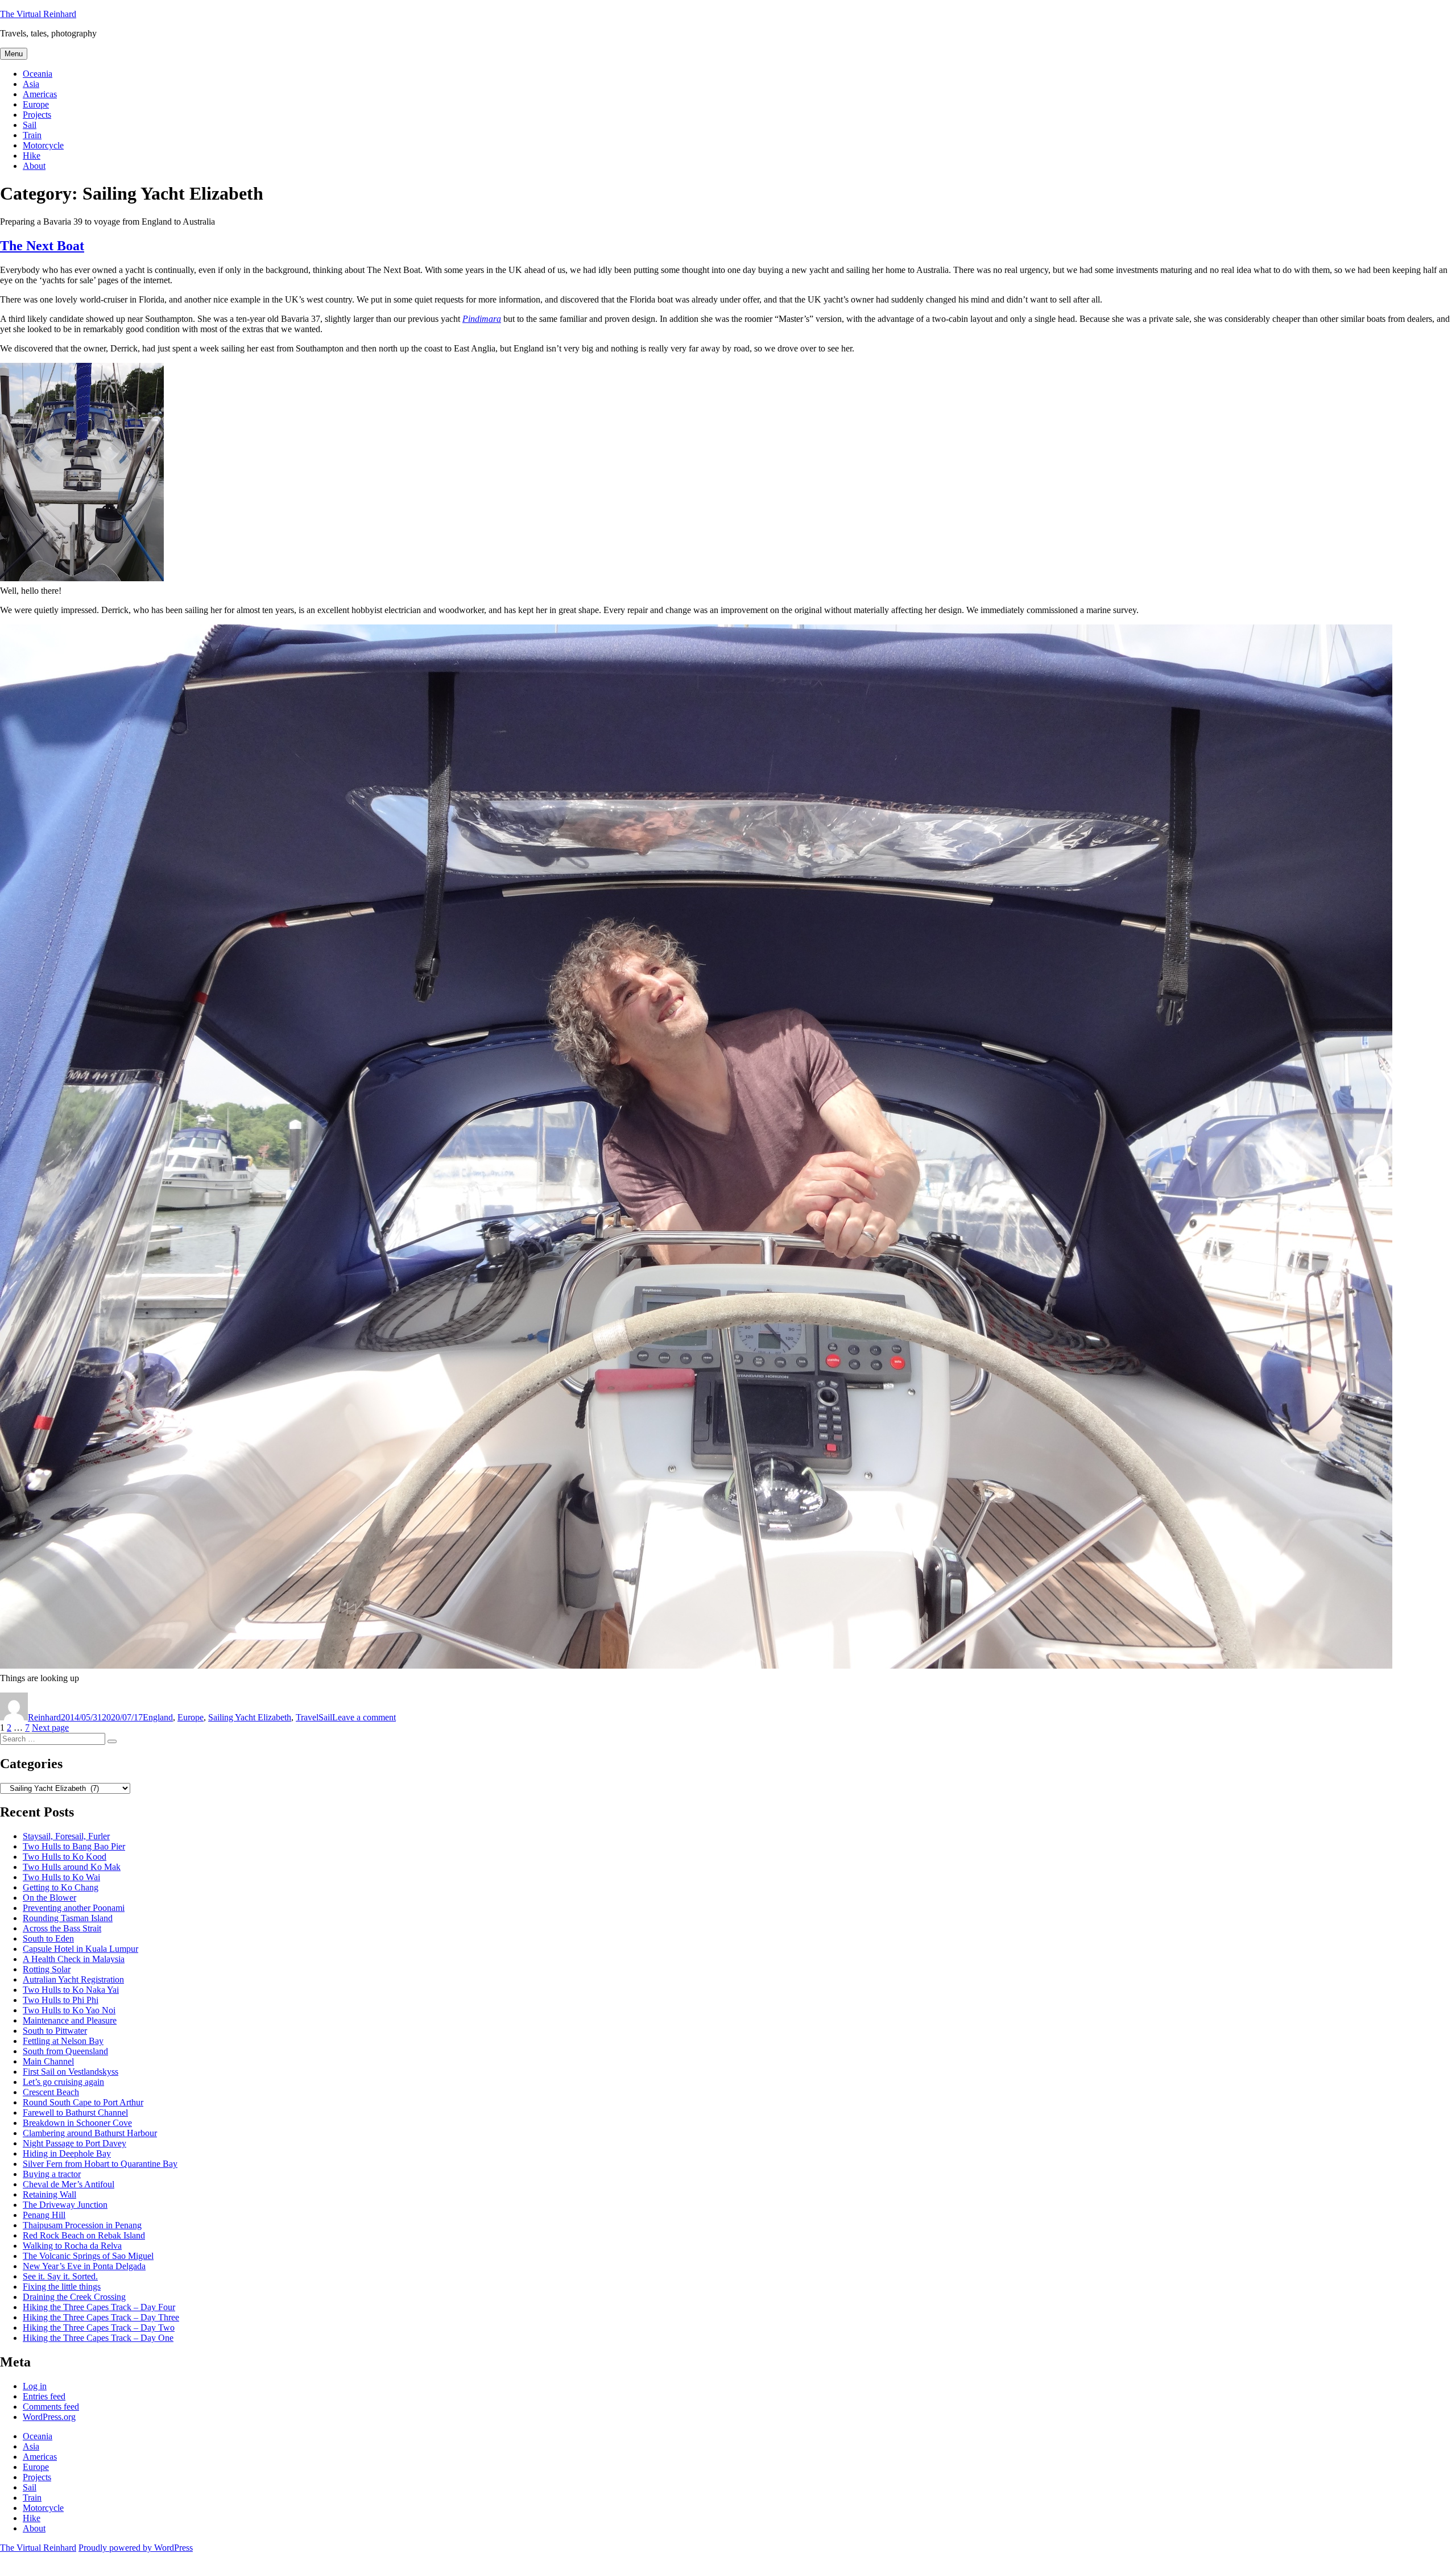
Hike (32, 156)
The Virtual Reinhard (38, 14)
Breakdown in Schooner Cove (77, 2123)
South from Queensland (65, 2051)
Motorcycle (43, 145)
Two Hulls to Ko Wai (61, 1877)
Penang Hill (44, 2215)
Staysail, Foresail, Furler (66, 1836)
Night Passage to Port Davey (75, 2143)
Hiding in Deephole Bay (67, 2153)
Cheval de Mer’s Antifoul (69, 2184)
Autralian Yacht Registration (73, 1979)
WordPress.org (49, 2417)
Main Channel (48, 2061)
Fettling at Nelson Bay (63, 2041)
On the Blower (49, 1898)
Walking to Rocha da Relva (72, 2246)
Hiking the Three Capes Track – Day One (98, 2338)
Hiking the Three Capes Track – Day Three (101, 2317)
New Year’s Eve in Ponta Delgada (84, 2266)
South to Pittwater (55, 2031)
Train (32, 135)
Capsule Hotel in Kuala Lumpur (80, 1949)
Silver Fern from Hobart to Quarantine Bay (100, 2164)
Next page (50, 1727)
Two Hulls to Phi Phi (61, 2000)
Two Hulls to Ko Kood (65, 1857)
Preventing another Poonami (74, 1908)
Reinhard (44, 1717)
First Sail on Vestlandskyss (71, 2072)
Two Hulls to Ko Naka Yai (71, 1990)
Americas (40, 94)
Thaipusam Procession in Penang (82, 2225)
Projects (37, 115)
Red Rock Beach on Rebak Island (84, 2235)
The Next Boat (42, 246)
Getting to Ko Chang (61, 1887)
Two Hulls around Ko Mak (72, 1867)
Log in (35, 2386)
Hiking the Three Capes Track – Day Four (99, 2307)
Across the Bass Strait (62, 1928)
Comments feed (51, 2407)
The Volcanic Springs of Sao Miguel (88, 2256)
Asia (31, 84)
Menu (14, 54)
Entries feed (44, 2396)
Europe (36, 104)
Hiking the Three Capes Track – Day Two (99, 2328)
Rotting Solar (47, 1969)
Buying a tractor (52, 2174)
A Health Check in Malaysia (74, 1959)
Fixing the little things (62, 2287)
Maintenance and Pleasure (70, 2020)
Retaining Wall (49, 2194)
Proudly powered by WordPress (136, 2548)
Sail (30, 125)
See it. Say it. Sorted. (60, 2276)
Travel (307, 1717)
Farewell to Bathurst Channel (75, 2113)
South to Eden (48, 1938)
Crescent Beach (51, 2092)
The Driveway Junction (65, 2205)
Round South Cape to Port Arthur (83, 2102)
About (34, 166)
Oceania (38, 74)
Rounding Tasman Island (68, 1918)
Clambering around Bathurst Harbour (90, 2133)
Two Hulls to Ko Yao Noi (69, 2010)
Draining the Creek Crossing (74, 2297)
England (158, 1717)
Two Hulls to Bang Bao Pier (74, 1846)
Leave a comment (364, 1717)
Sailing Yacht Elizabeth (250, 1717)
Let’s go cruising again (63, 2082)
